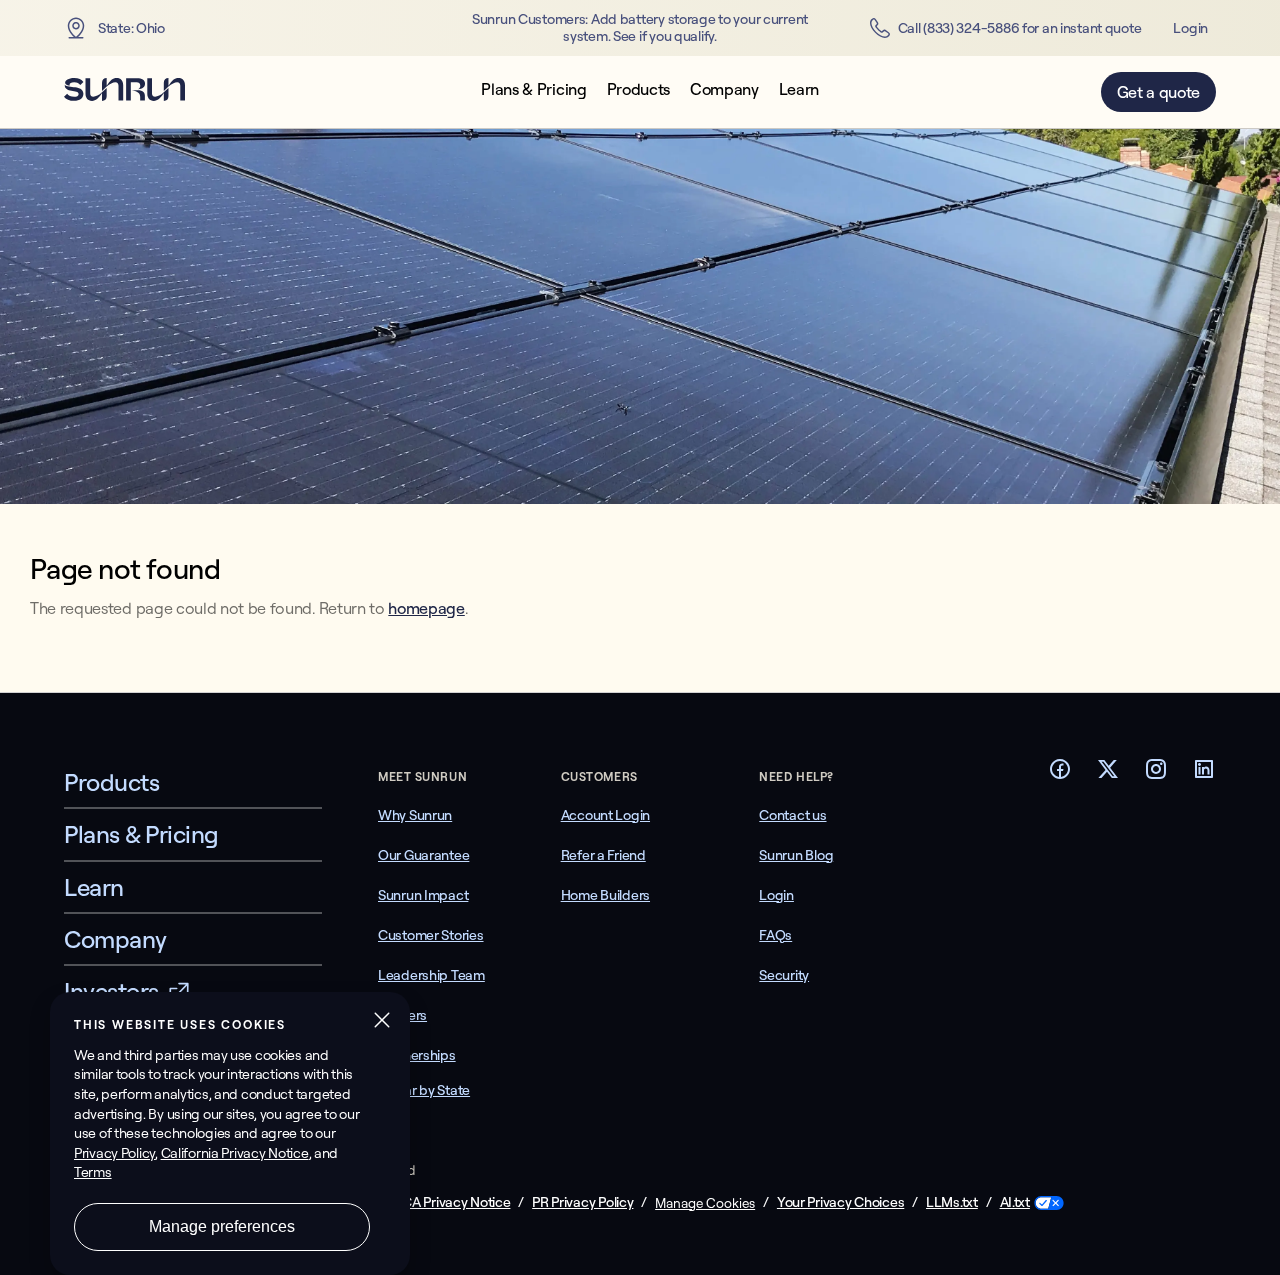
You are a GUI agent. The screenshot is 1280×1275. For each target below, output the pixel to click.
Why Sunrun (415, 815)
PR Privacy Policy (582, 1202)
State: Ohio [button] (131, 28)
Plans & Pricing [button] (533, 89)
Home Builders (605, 895)
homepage (426, 608)
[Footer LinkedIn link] (1204, 775)
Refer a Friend (603, 855)
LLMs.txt (952, 1202)
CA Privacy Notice (456, 1202)
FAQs (775, 935)
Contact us (792, 815)
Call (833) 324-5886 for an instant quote (1020, 28)
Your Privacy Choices (840, 1202)
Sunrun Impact (423, 895)
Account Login (605, 815)
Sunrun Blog (796, 855)
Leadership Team (431, 975)
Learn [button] (799, 89)
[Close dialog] (1263, 1259)
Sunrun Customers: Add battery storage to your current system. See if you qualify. (640, 28)
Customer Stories (431, 935)
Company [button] (724, 89)
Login (1190, 28)
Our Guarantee (423, 855)
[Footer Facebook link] (1060, 775)
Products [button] (638, 89)
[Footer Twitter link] (1108, 775)
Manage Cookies (705, 1203)
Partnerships (417, 1055)
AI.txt (1015, 1202)
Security (784, 975)
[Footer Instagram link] (1156, 775)
